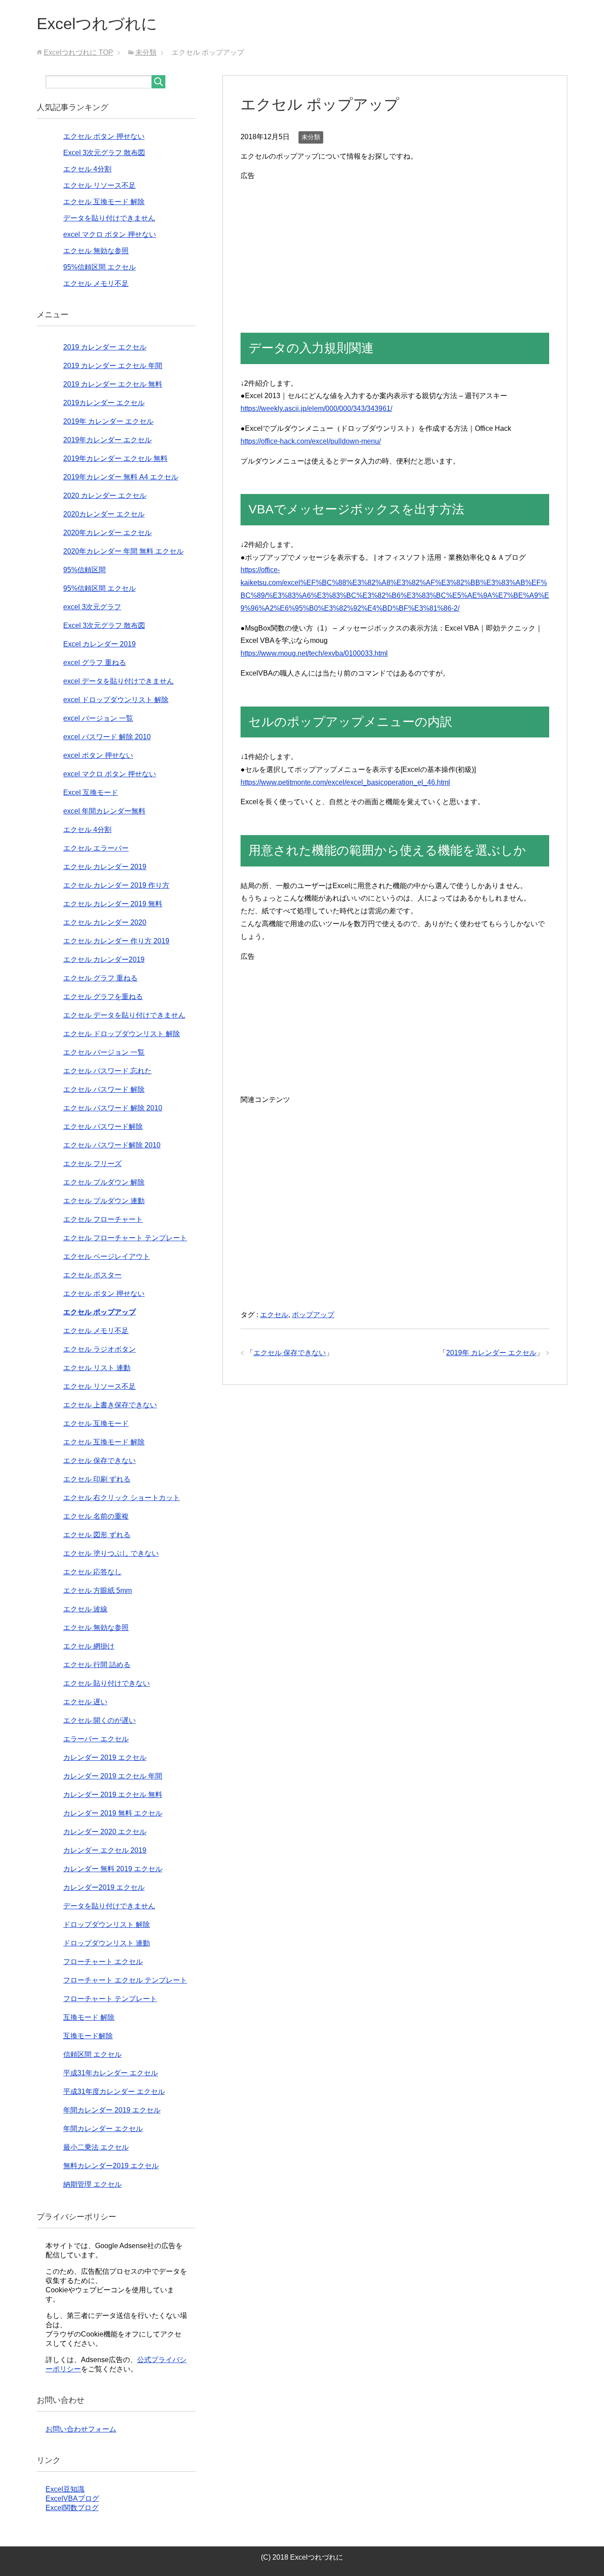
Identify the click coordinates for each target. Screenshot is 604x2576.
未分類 (311, 137)
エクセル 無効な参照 (96, 251)
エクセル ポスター (92, 1275)
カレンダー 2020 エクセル (105, 1832)
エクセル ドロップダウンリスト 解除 (122, 1034)
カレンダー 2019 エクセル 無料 (113, 1795)
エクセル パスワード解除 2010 (112, 1145)
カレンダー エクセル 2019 (105, 1850)
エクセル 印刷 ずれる (97, 1479)
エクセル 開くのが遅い (99, 1720)
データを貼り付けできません (109, 218)
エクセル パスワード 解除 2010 (113, 1108)
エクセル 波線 (85, 1609)
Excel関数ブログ (72, 2508)
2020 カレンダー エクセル (105, 496)
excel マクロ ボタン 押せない (110, 234)
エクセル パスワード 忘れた (107, 1071)
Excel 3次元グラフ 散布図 (104, 153)
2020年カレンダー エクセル (107, 533)
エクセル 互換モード (96, 1423)
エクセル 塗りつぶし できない (111, 1553)
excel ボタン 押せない (98, 755)
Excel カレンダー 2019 (99, 644)
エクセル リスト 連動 (97, 1368)
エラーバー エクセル (96, 1739)
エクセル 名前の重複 (96, 1516)
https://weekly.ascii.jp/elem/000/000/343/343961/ (316, 408)
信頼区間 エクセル (92, 2054)
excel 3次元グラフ (92, 607)
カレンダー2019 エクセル (104, 1887)
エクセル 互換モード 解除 (104, 202)
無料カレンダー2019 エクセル (111, 2166)
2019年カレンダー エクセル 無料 (115, 458)
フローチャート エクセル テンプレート (125, 1980)
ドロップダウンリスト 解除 (107, 1924)
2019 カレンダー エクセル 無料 (113, 384)
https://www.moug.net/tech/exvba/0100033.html (314, 653)
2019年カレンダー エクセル (107, 440)
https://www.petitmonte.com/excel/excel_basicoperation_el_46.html (345, 782)
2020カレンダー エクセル (104, 514)
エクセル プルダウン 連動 (104, 1201)
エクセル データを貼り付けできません (124, 1015)
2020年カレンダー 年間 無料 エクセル (123, 551)
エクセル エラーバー (96, 848)
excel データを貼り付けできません (119, 681)
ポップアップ (313, 1315)
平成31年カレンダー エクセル (111, 2073)
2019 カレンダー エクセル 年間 (113, 366)
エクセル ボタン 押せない (104, 136)
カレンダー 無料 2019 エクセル (113, 1869)
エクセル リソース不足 (99, 185)
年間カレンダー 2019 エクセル (112, 2110)
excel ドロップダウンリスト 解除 (116, 700)
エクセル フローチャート (103, 1219)
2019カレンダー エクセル (104, 403)
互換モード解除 (88, 2036)
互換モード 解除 (89, 2017)
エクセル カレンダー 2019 (105, 867)
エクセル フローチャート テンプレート (125, 1238)
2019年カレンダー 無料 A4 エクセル (121, 477)
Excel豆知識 (65, 2489)
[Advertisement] (395, 244)
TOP (78, 52)
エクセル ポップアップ (99, 1312)
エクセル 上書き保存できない (110, 1405)
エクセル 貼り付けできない (107, 1683)
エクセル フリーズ (92, 1164)
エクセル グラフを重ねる (103, 997)
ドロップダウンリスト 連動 (107, 1943)
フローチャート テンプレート (110, 1999)
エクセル (274, 1315)
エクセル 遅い (85, 1702)
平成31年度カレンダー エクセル (114, 2092)
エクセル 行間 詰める (97, 1665)
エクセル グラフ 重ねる (100, 978)
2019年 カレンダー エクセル (491, 1353)
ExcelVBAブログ (72, 2498)
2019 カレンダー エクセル (105, 347)
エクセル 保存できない (290, 1353)
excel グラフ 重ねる (95, 663)
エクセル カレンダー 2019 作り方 (116, 885)
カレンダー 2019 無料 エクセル (113, 1813)
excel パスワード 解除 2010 (107, 737)
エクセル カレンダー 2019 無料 (113, 904)
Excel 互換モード (91, 792)
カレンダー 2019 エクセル (105, 1757)
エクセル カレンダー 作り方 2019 (116, 941)
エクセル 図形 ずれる (97, 1535)
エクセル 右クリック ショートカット (122, 1498)
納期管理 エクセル (92, 2184)
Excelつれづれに (97, 24)
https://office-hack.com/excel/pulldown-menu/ (311, 441)
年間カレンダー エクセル (103, 2129)
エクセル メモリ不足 (96, 283)
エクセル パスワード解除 (103, 1127)
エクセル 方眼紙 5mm (97, 1590)
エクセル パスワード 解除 (104, 1089)
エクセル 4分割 (87, 169)
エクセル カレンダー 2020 (105, 922)
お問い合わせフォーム (81, 2429)
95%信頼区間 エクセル (99, 267)
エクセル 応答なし (92, 1572)
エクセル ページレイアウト (107, 1256)
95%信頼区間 (84, 570)
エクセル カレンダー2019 (104, 959)
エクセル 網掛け (89, 1646)
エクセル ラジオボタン (99, 1349)
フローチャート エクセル (103, 1962)
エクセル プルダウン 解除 (104, 1182)
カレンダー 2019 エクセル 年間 (113, 1776)
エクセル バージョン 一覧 (104, 1052)
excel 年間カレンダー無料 (104, 811)
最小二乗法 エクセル (96, 2147)
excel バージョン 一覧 (98, 718)
